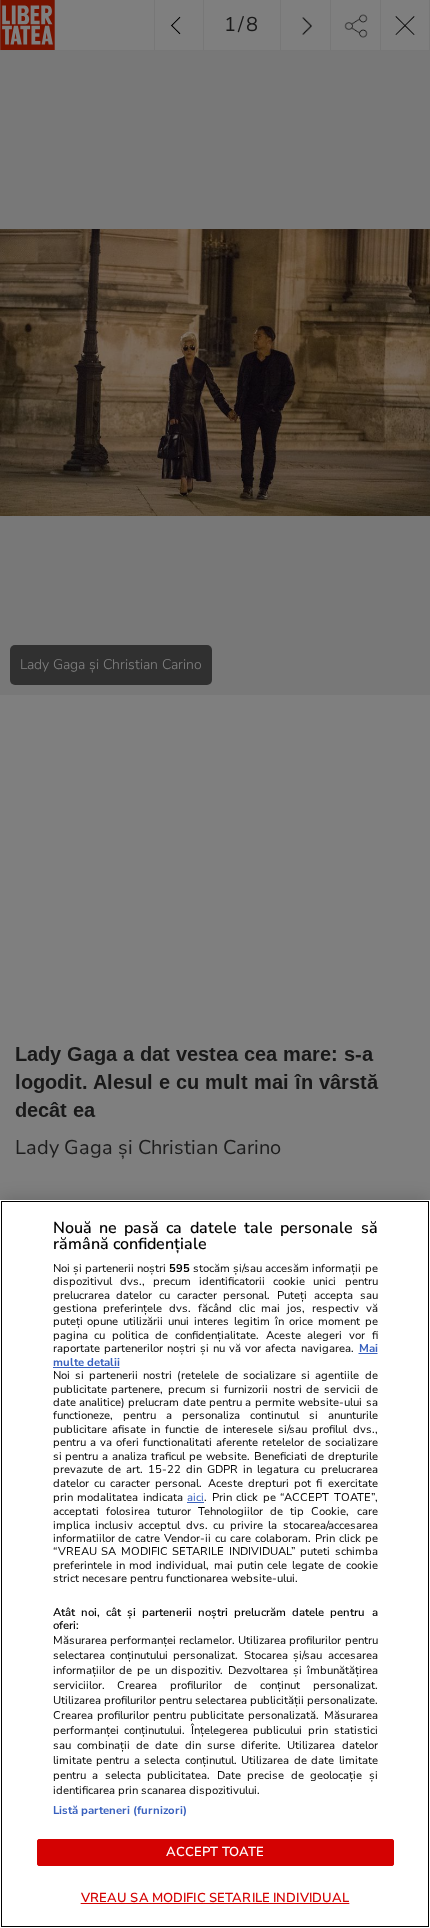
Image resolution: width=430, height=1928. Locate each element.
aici (195, 1497)
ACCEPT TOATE (215, 1852)
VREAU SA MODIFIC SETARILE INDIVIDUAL (215, 1898)
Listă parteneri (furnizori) (120, 1810)
